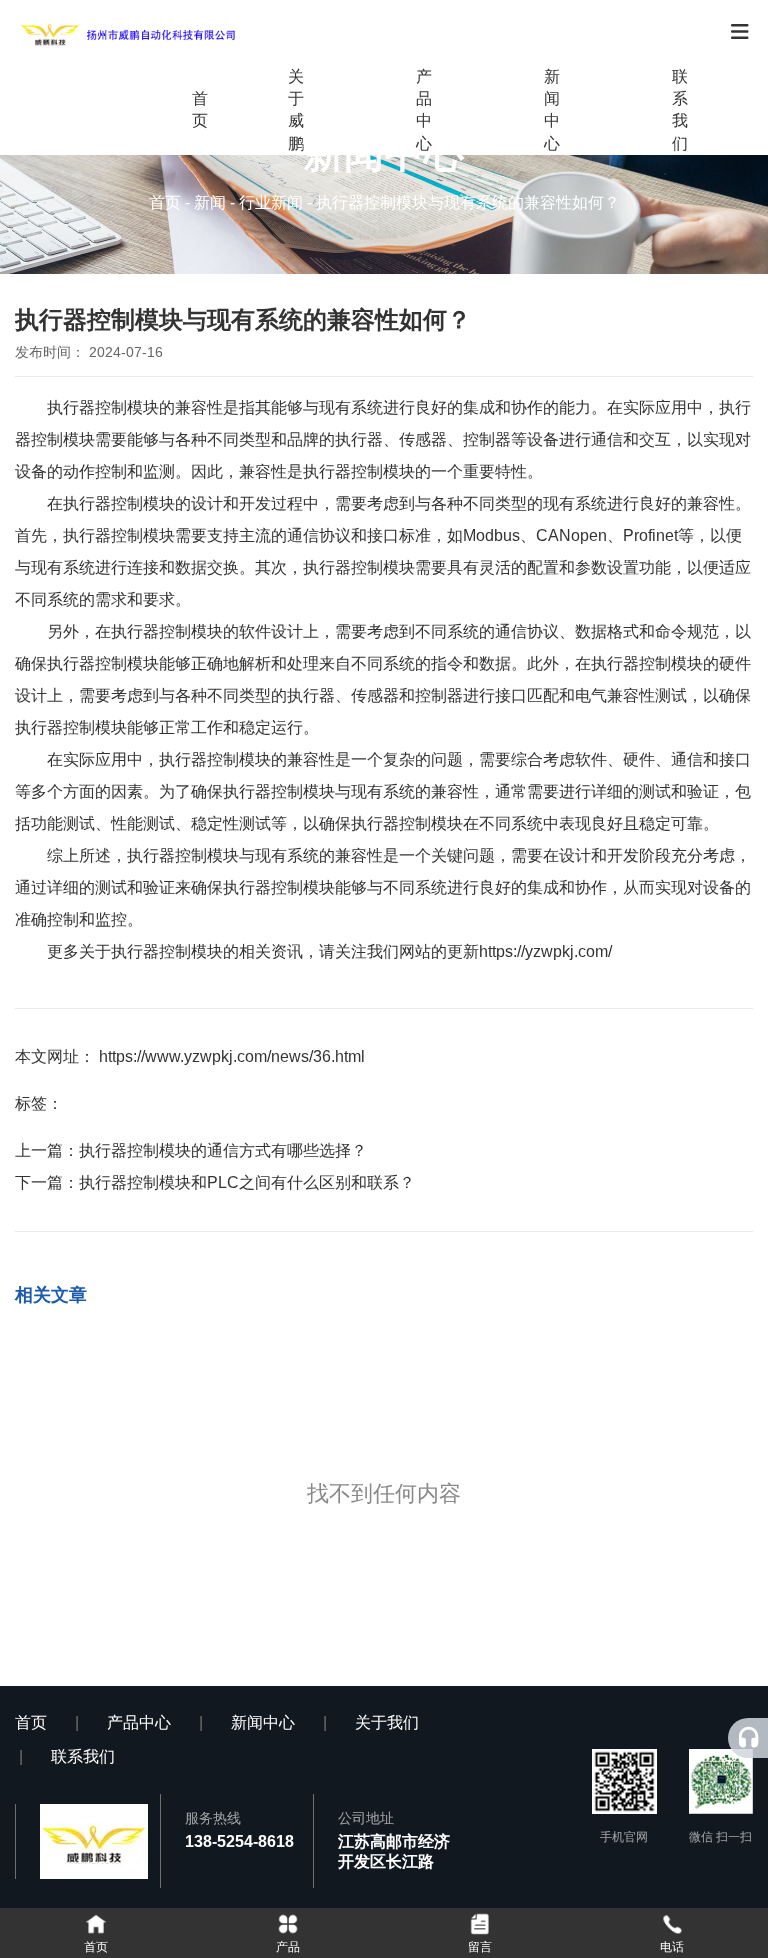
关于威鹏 (296, 110)
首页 (200, 109)
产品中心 (424, 110)
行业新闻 (271, 202)
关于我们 (387, 1722)
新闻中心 (552, 110)
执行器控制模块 (103, 407)
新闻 (210, 202)
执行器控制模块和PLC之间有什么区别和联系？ (247, 1182)
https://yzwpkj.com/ (545, 951)
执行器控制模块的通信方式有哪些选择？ (223, 1150)
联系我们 (680, 110)
